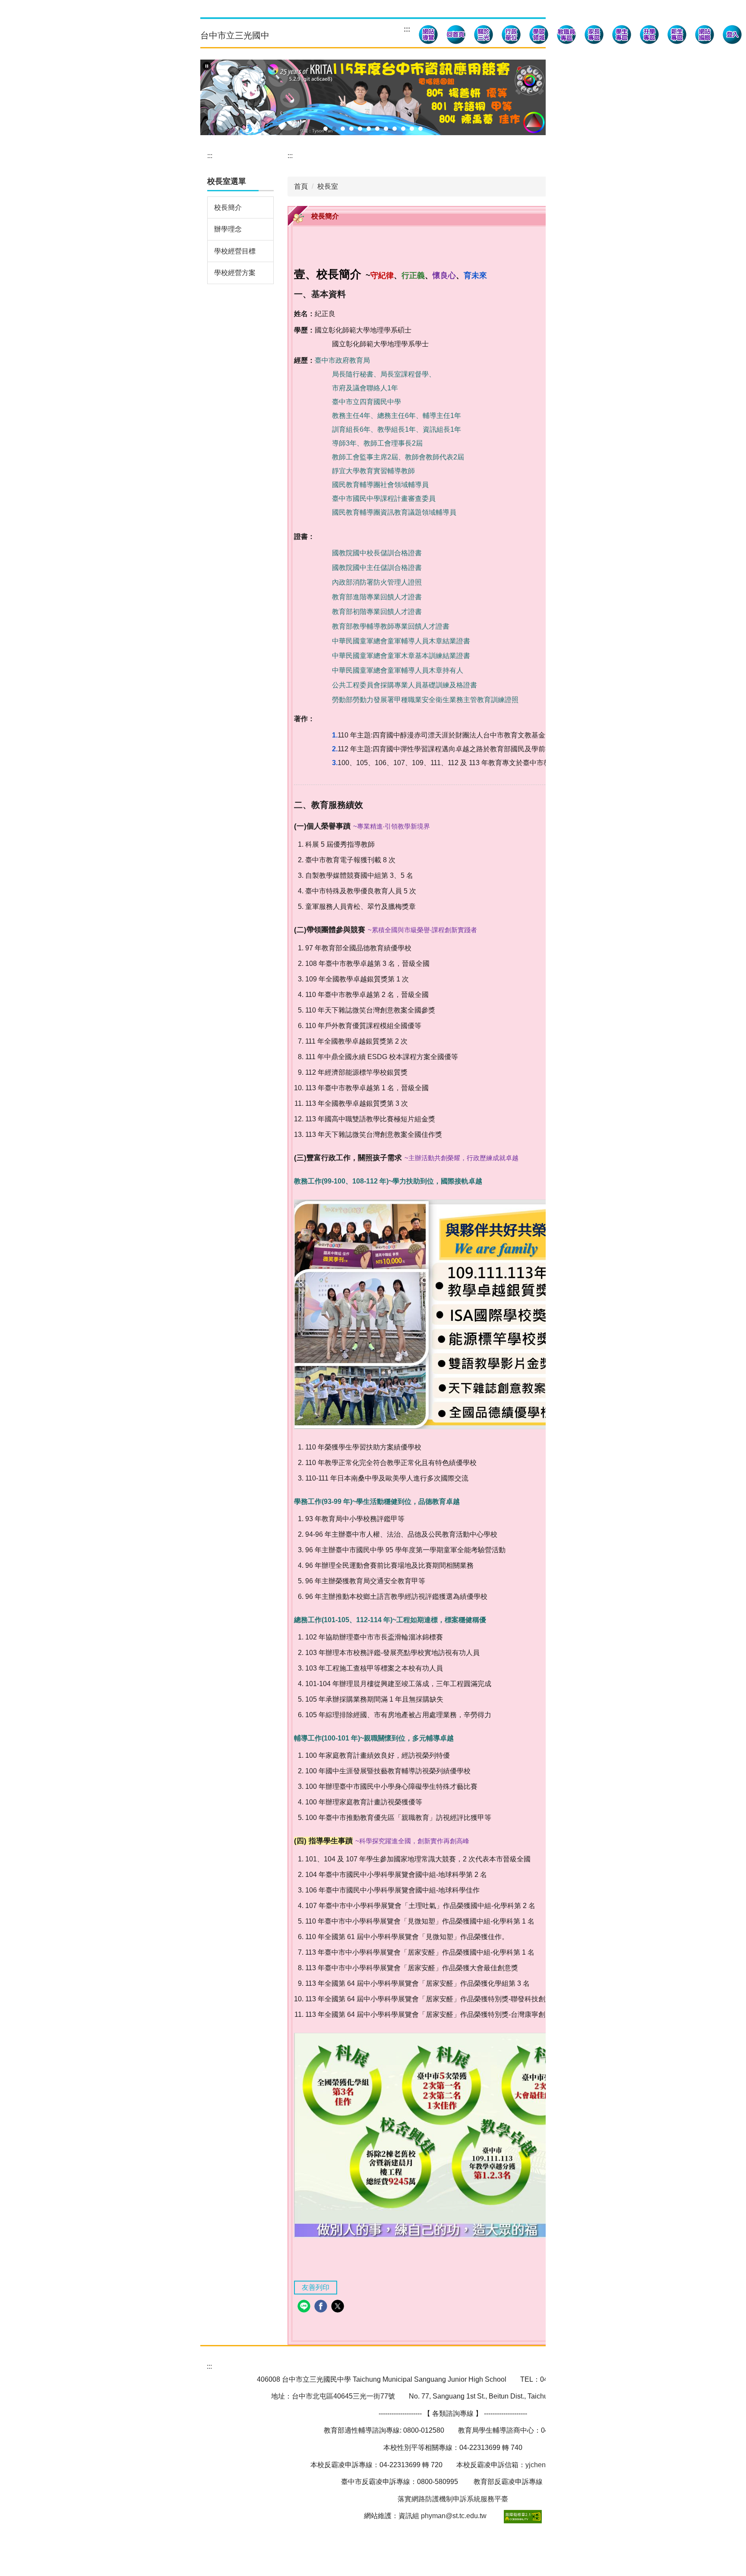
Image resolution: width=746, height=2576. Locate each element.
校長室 (328, 186)
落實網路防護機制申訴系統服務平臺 (453, 2499)
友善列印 (316, 2287)
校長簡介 (228, 207)
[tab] (326, 129)
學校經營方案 (235, 273)
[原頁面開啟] (456, 36)
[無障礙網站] (522, 2516)
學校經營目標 (235, 251)
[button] (484, 36)
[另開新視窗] (428, 36)
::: (407, 29)
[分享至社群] (305, 2307)
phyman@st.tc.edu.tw (454, 2516)
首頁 (301, 186)
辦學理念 (228, 229)
